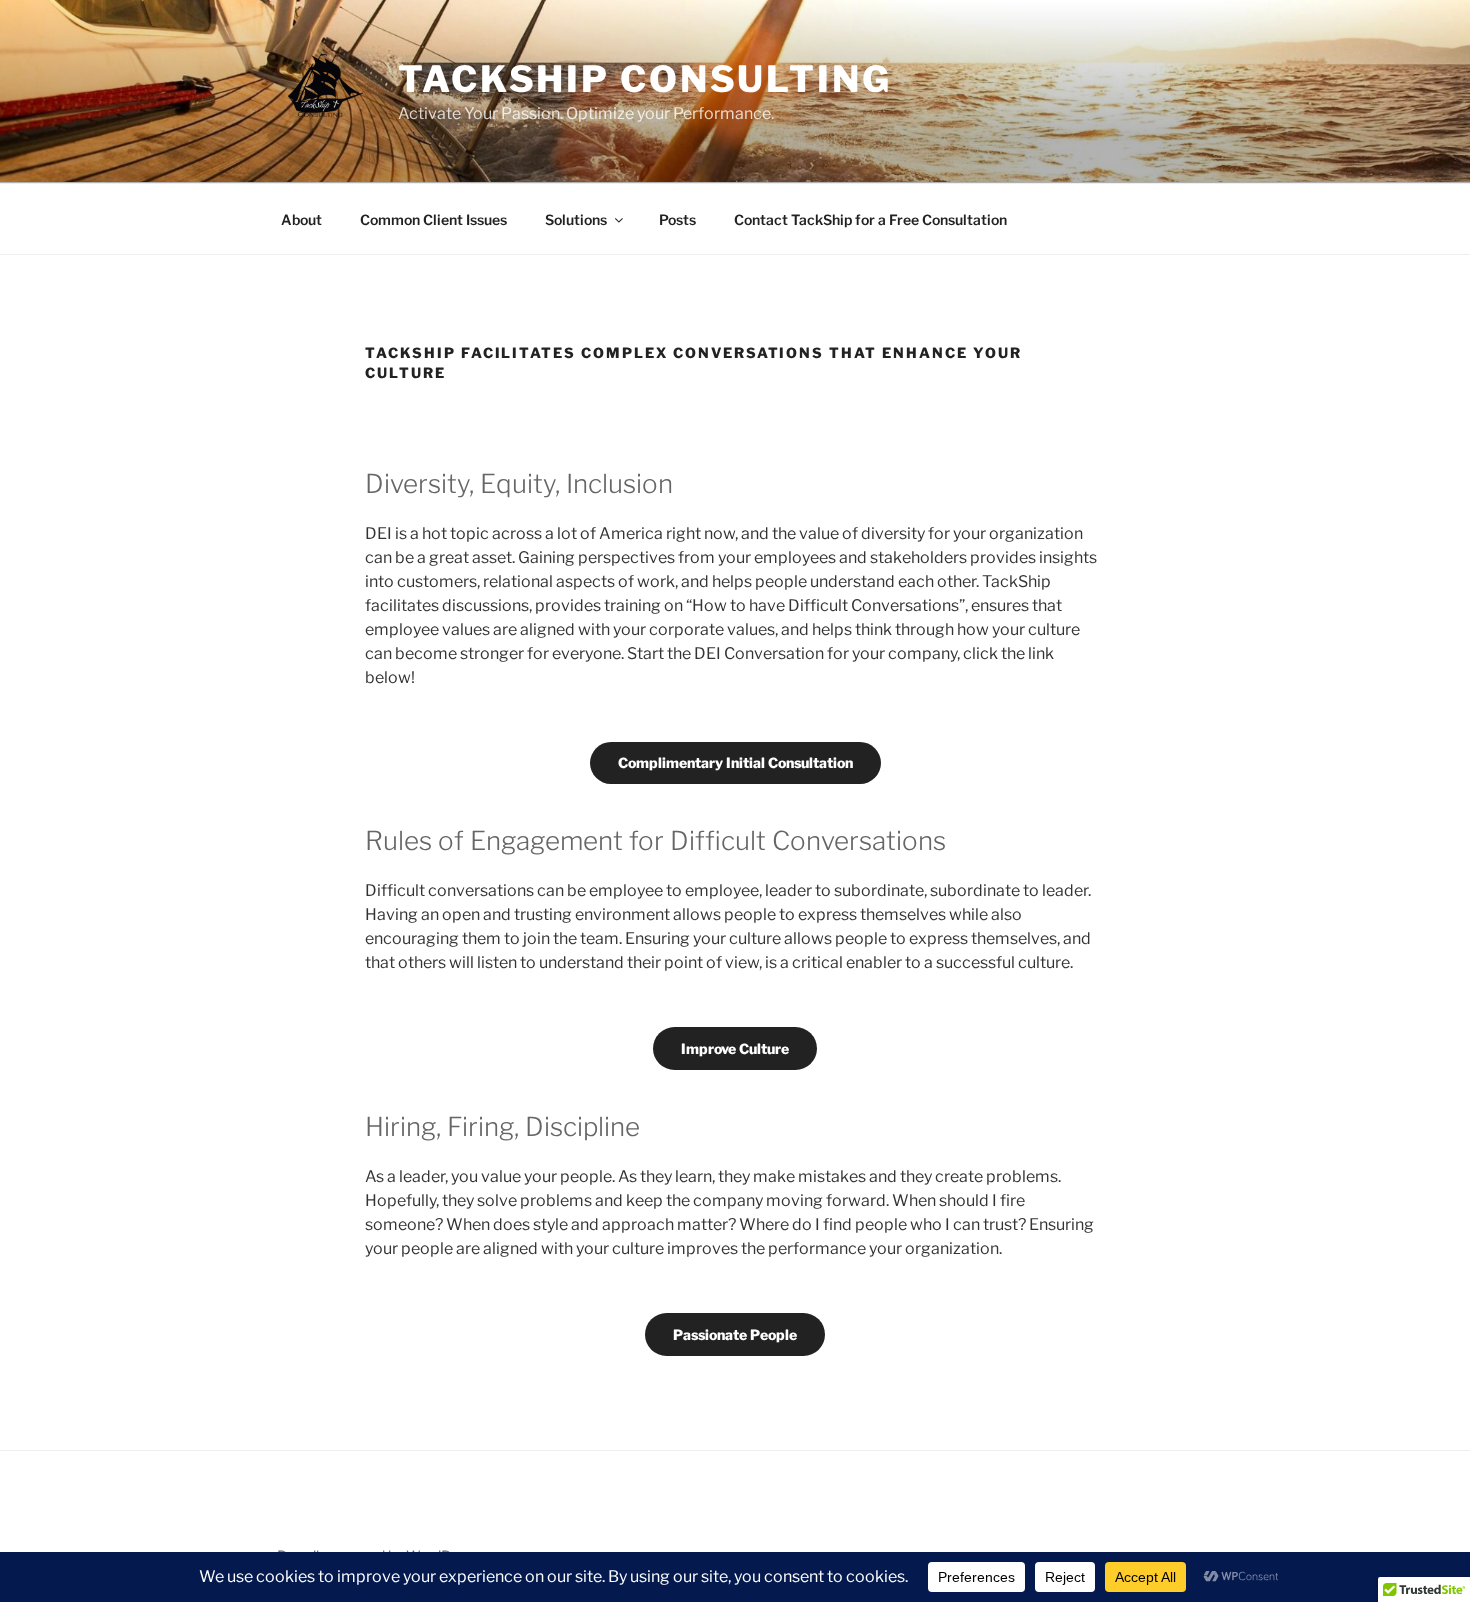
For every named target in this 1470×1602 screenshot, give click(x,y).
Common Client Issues (433, 219)
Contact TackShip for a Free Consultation (870, 219)
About (301, 219)
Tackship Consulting (645, 79)
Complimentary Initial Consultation (735, 762)
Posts (677, 219)
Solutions (576, 219)
